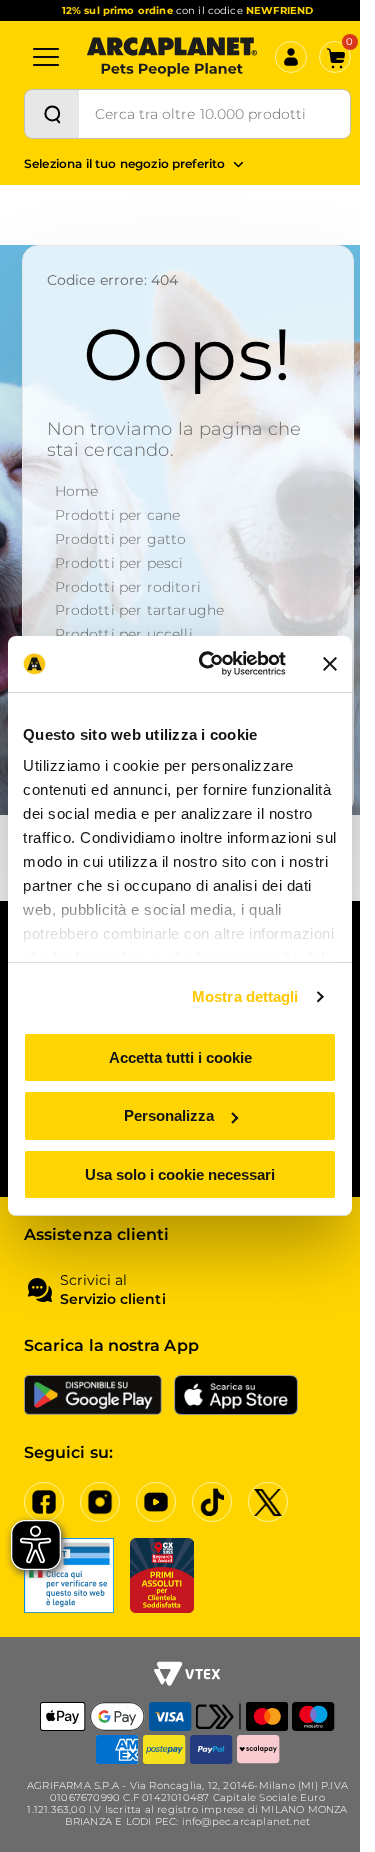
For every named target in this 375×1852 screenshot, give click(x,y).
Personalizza (169, 1115)
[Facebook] (44, 1502)
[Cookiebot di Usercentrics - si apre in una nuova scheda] (211, 664)
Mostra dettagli (245, 996)
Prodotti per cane (118, 515)
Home (77, 491)
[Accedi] (291, 57)
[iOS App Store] (236, 1395)
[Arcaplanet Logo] (172, 57)
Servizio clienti (113, 1299)
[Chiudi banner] (330, 664)
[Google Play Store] (93, 1395)
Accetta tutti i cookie (180, 1056)
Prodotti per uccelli (124, 634)
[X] (268, 1502)
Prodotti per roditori (128, 587)
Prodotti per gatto (121, 539)
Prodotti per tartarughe (140, 610)
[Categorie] (46, 57)
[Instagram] (100, 1502)
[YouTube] (156, 1502)
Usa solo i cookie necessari (180, 1174)
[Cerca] (52, 114)
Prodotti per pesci (119, 563)
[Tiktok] (212, 1502)
